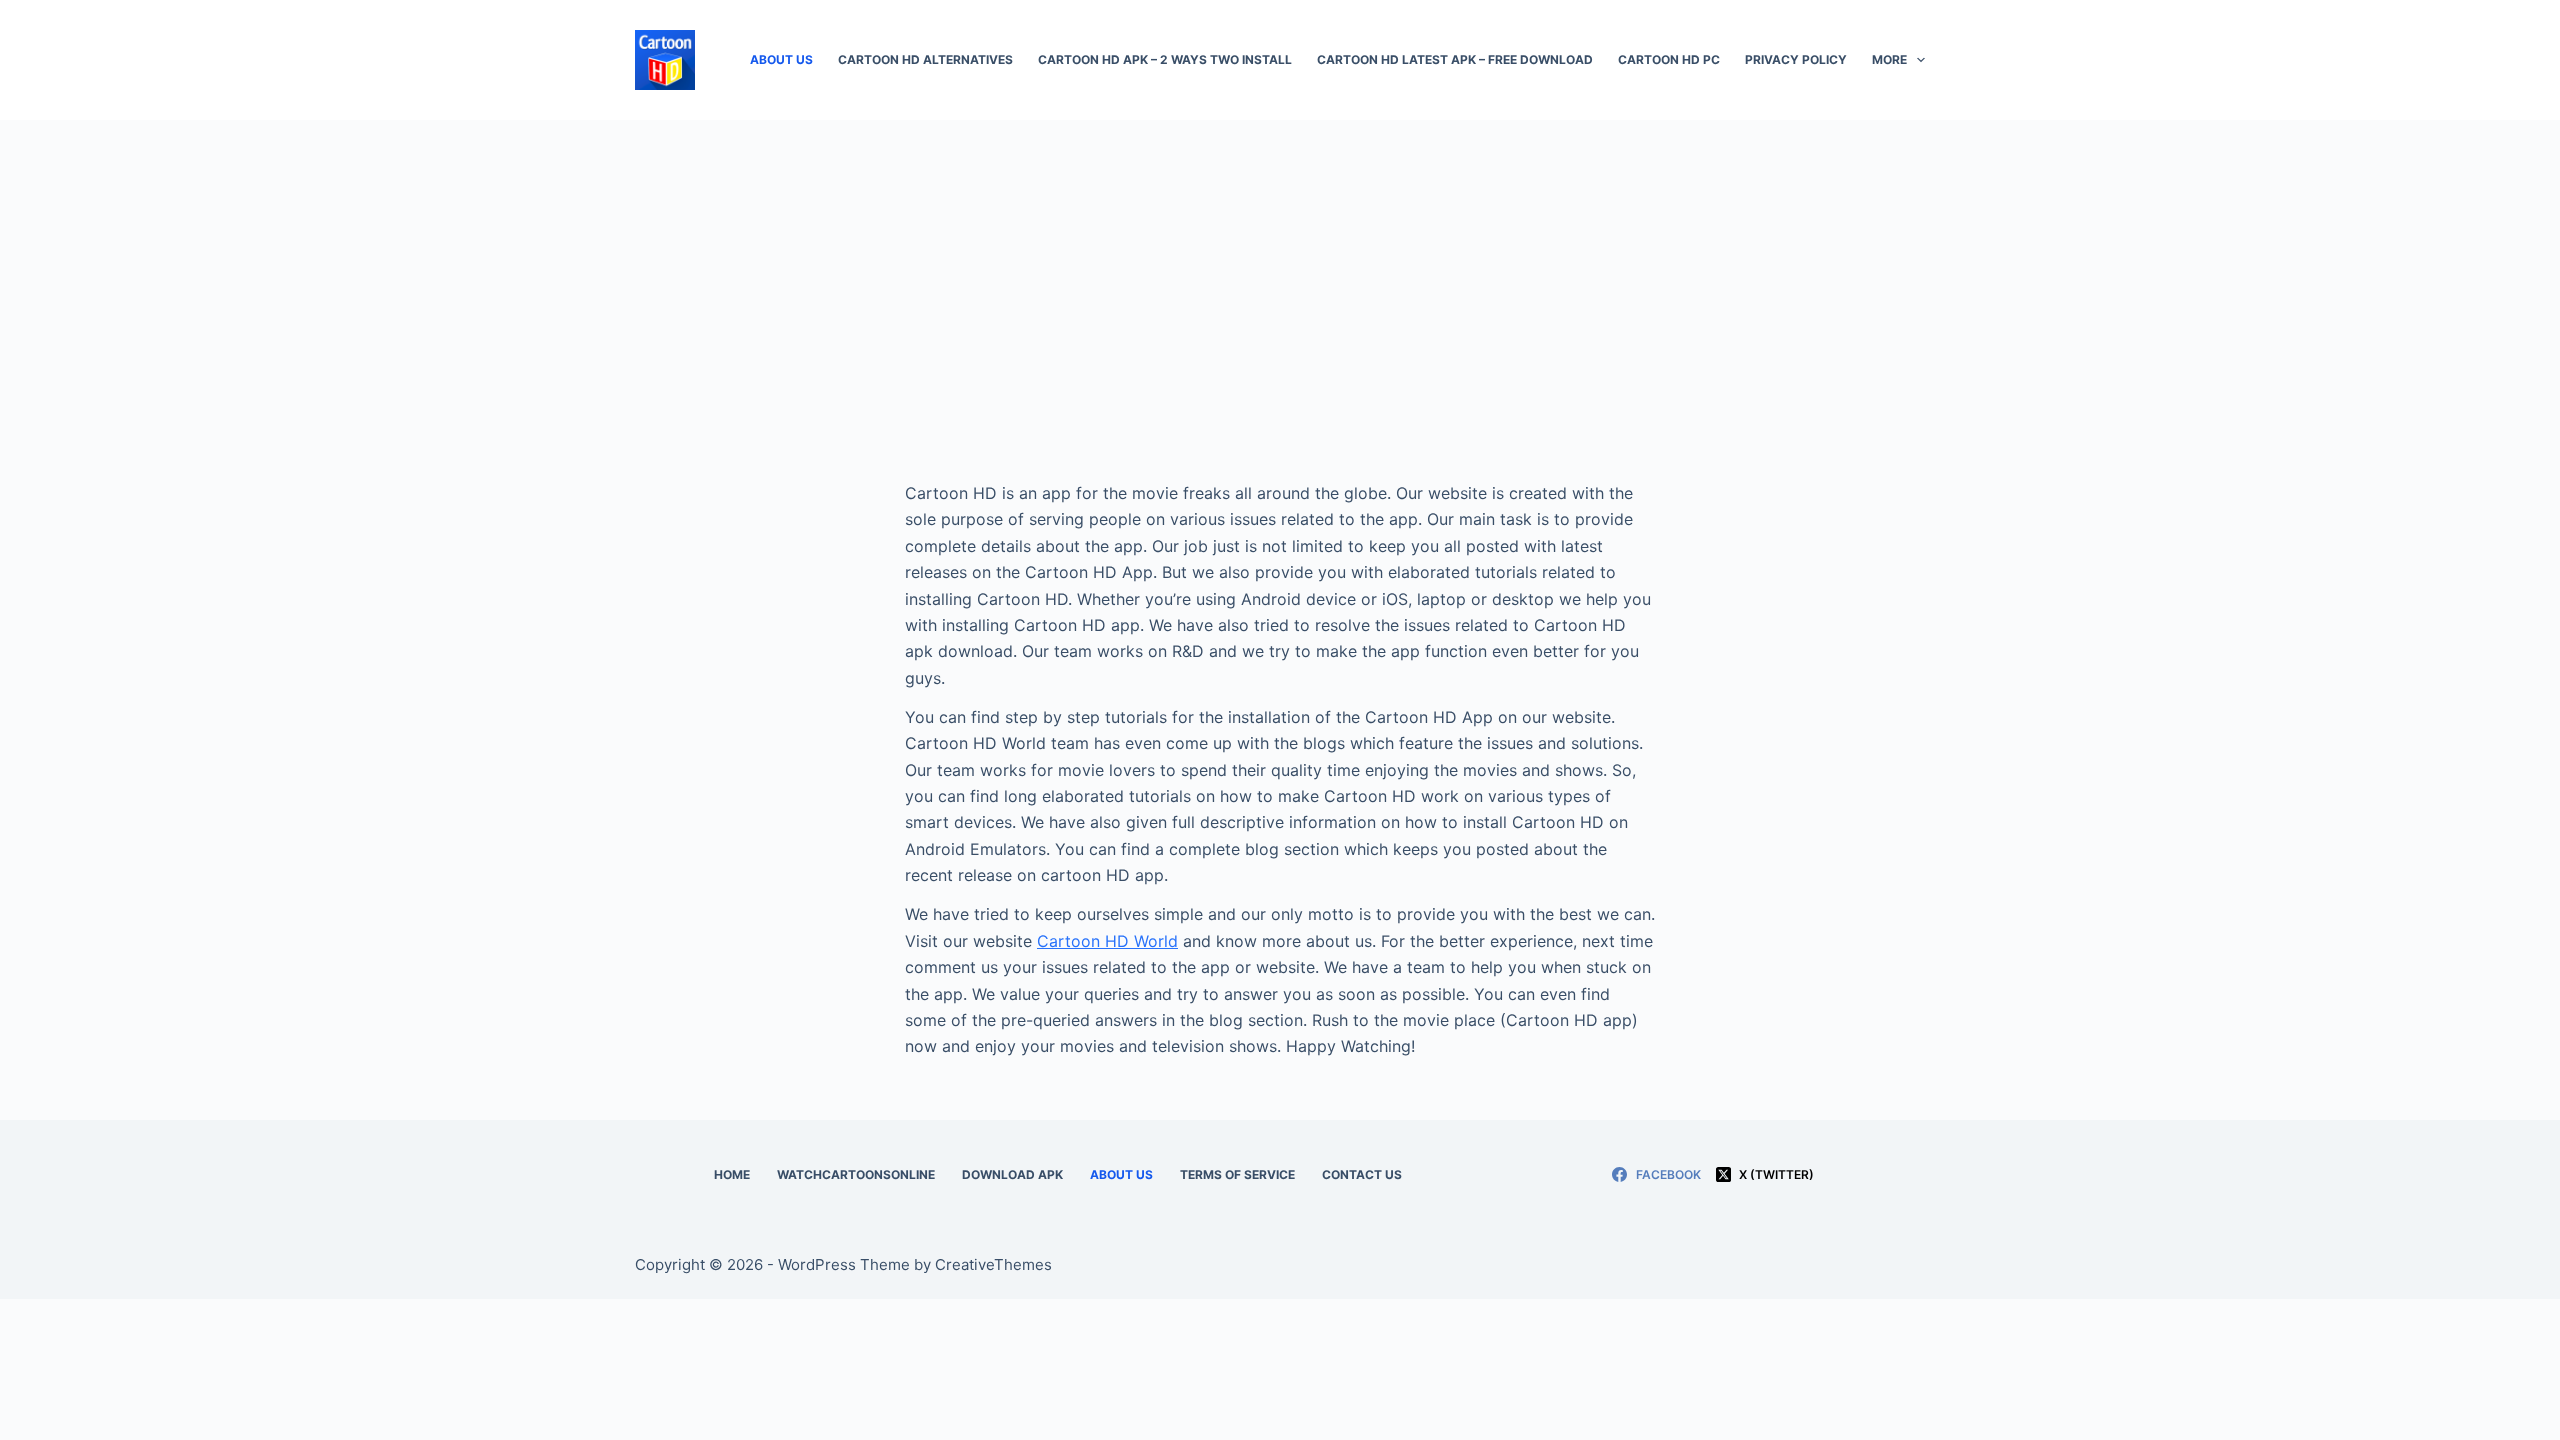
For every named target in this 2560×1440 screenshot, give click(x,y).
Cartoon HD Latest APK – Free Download (1455, 59)
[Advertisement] (1280, 270)
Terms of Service (1237, 1174)
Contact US (1362, 1174)
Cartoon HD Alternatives (925, 59)
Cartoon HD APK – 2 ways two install (1165, 59)
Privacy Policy (1796, 59)
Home (732, 1174)
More (1889, 59)
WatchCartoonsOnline (856, 1174)
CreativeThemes (993, 1264)
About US (781, 59)
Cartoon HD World (1107, 941)
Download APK (1012, 1174)
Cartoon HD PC (1669, 59)
